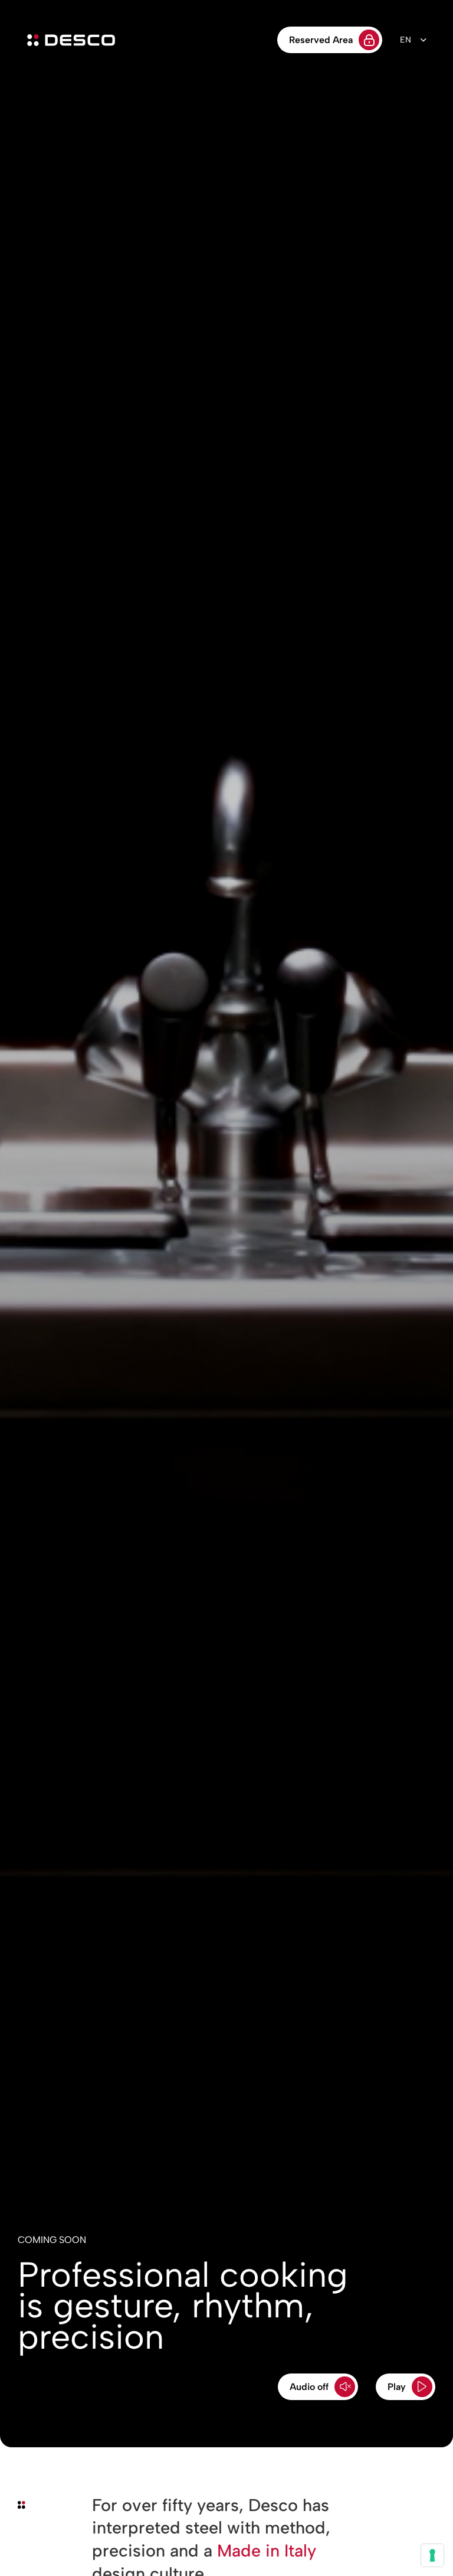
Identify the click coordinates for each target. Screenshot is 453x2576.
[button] (318, 2387)
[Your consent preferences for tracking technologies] (432, 2555)
